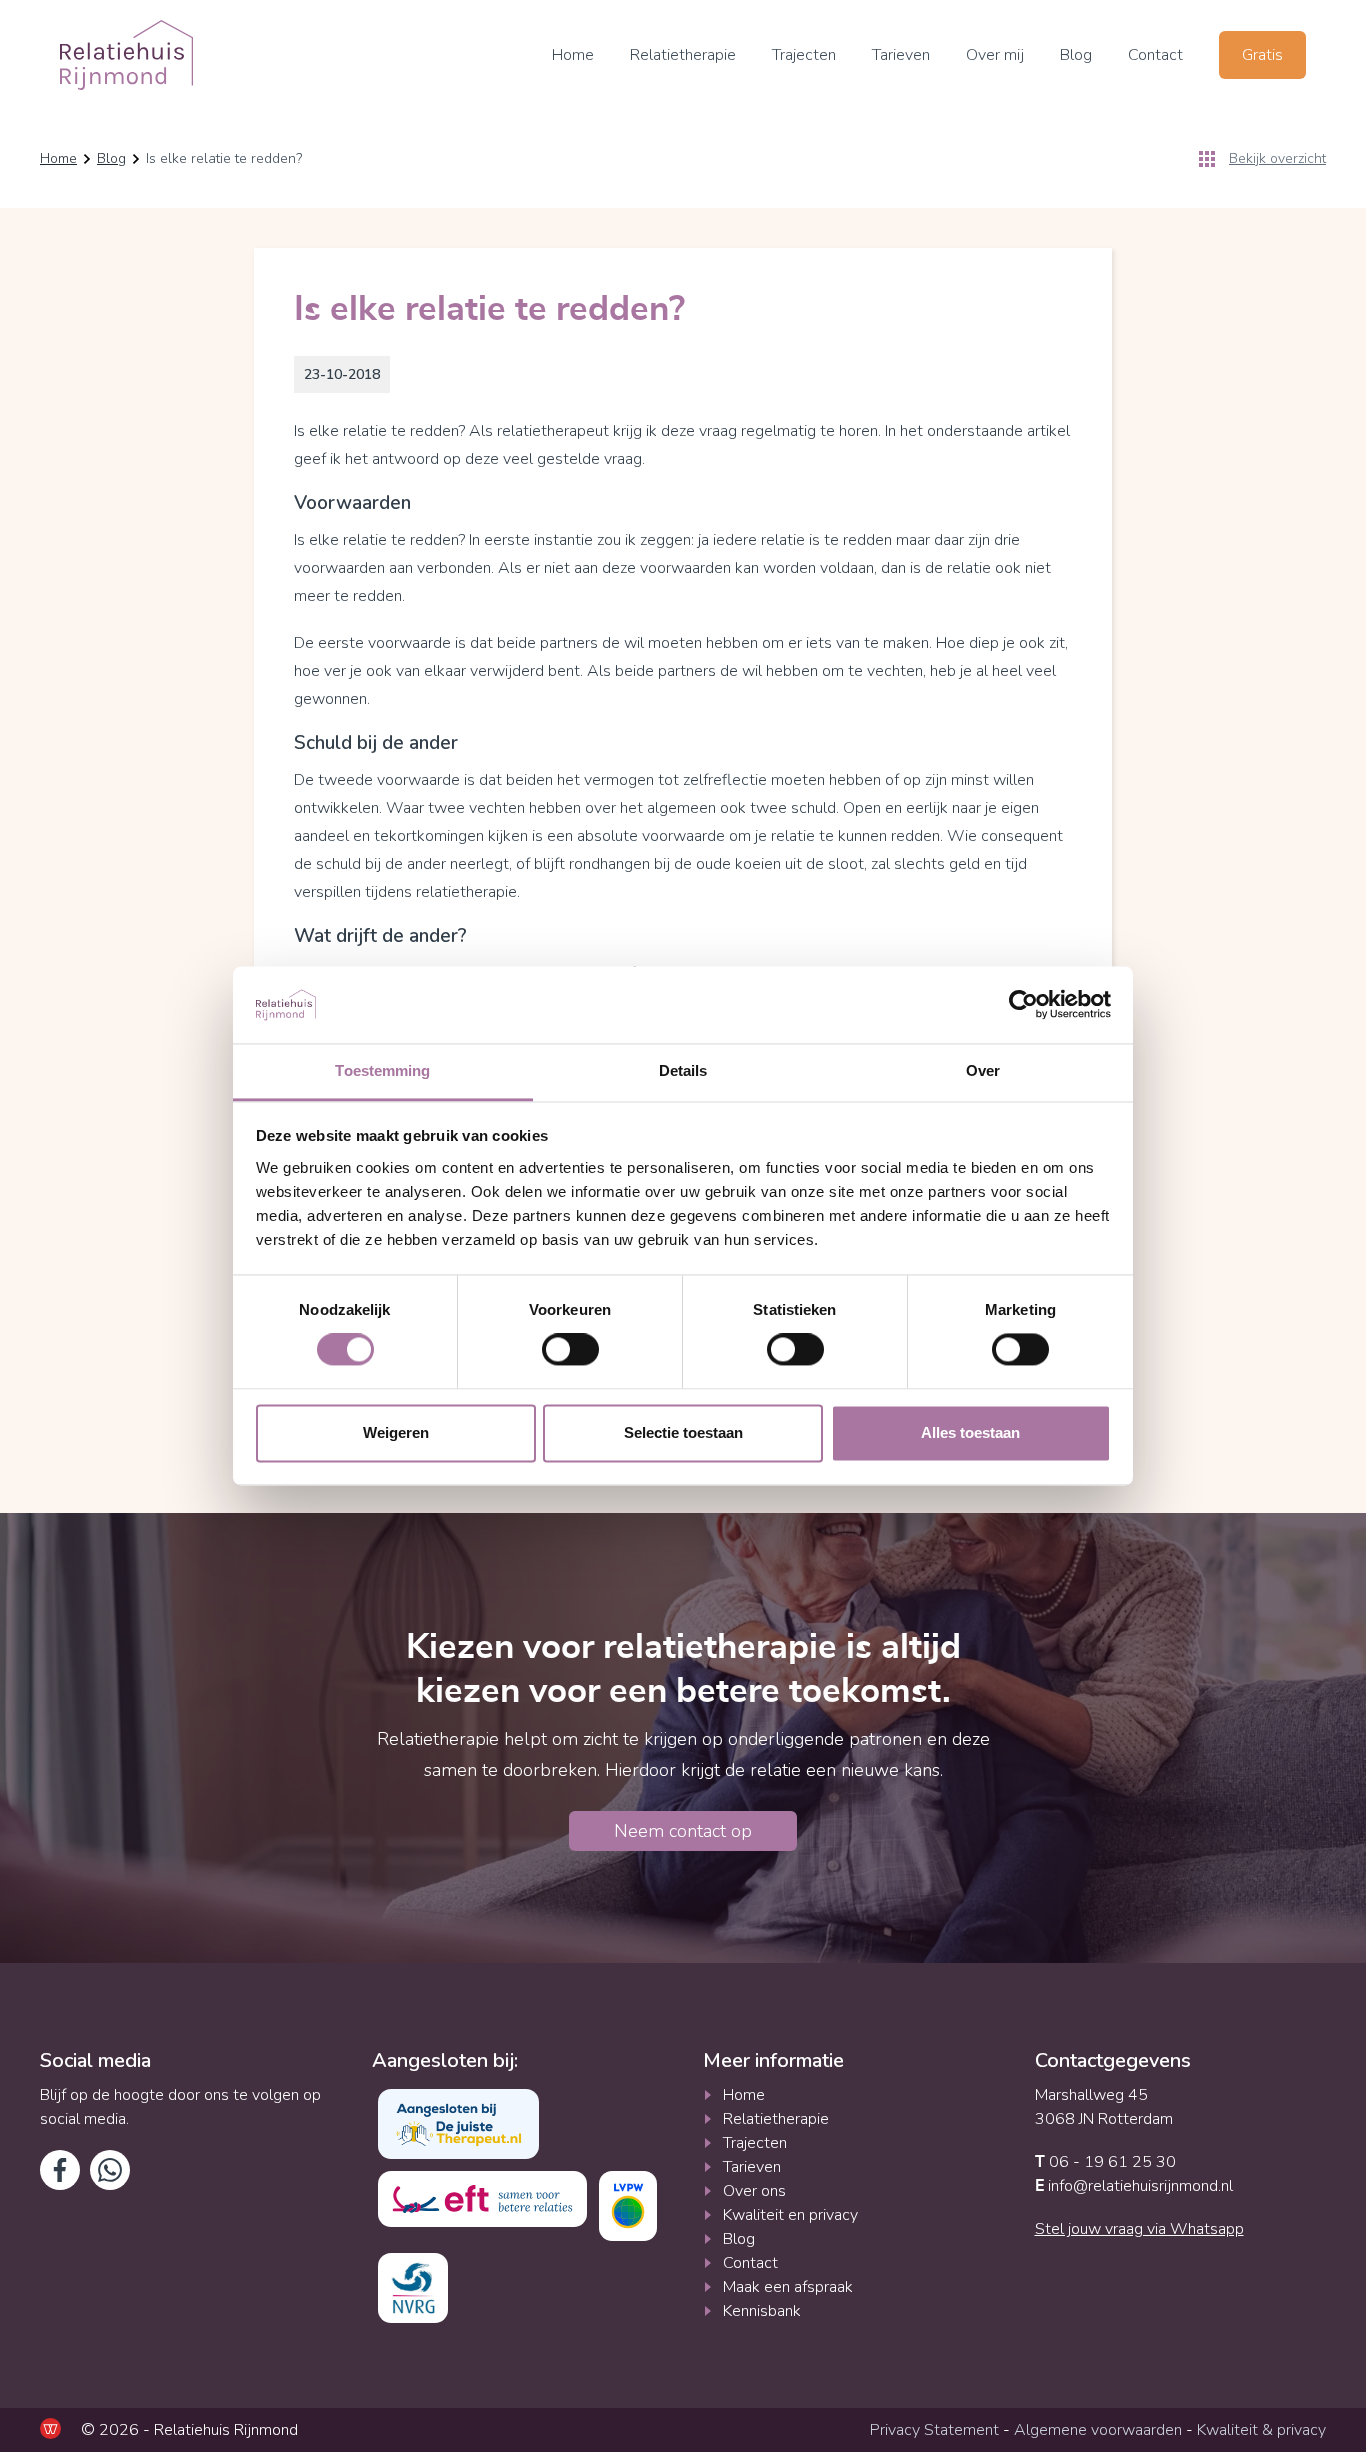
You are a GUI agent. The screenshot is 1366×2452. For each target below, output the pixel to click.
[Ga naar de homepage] (126, 55)
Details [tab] (683, 1070)
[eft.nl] (482, 2199)
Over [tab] (983, 1070)
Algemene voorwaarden (1098, 2430)
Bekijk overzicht (1277, 158)
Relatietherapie (683, 55)
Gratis (1262, 55)
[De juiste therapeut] (458, 2124)
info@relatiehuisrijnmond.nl (1134, 2186)
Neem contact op (683, 1831)
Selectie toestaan (683, 1432)
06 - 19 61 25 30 (1105, 2162)
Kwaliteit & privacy (1261, 2430)
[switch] (570, 1350)
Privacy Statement (934, 2430)
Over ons (754, 2191)
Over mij (995, 55)
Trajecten (804, 55)
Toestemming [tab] (382, 1070)
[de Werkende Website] (50, 2428)
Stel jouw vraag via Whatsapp (1139, 2229)
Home (573, 55)
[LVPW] (628, 2206)
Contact (1155, 55)
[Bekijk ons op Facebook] (60, 2170)
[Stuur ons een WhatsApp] (110, 2170)
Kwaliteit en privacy (790, 2215)
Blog (1076, 55)
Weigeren (396, 1432)
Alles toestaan (970, 1432)
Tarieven (901, 55)
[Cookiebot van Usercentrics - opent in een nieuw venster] (1023, 1005)
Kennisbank (762, 2311)
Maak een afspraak (788, 2287)
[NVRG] (413, 2288)
